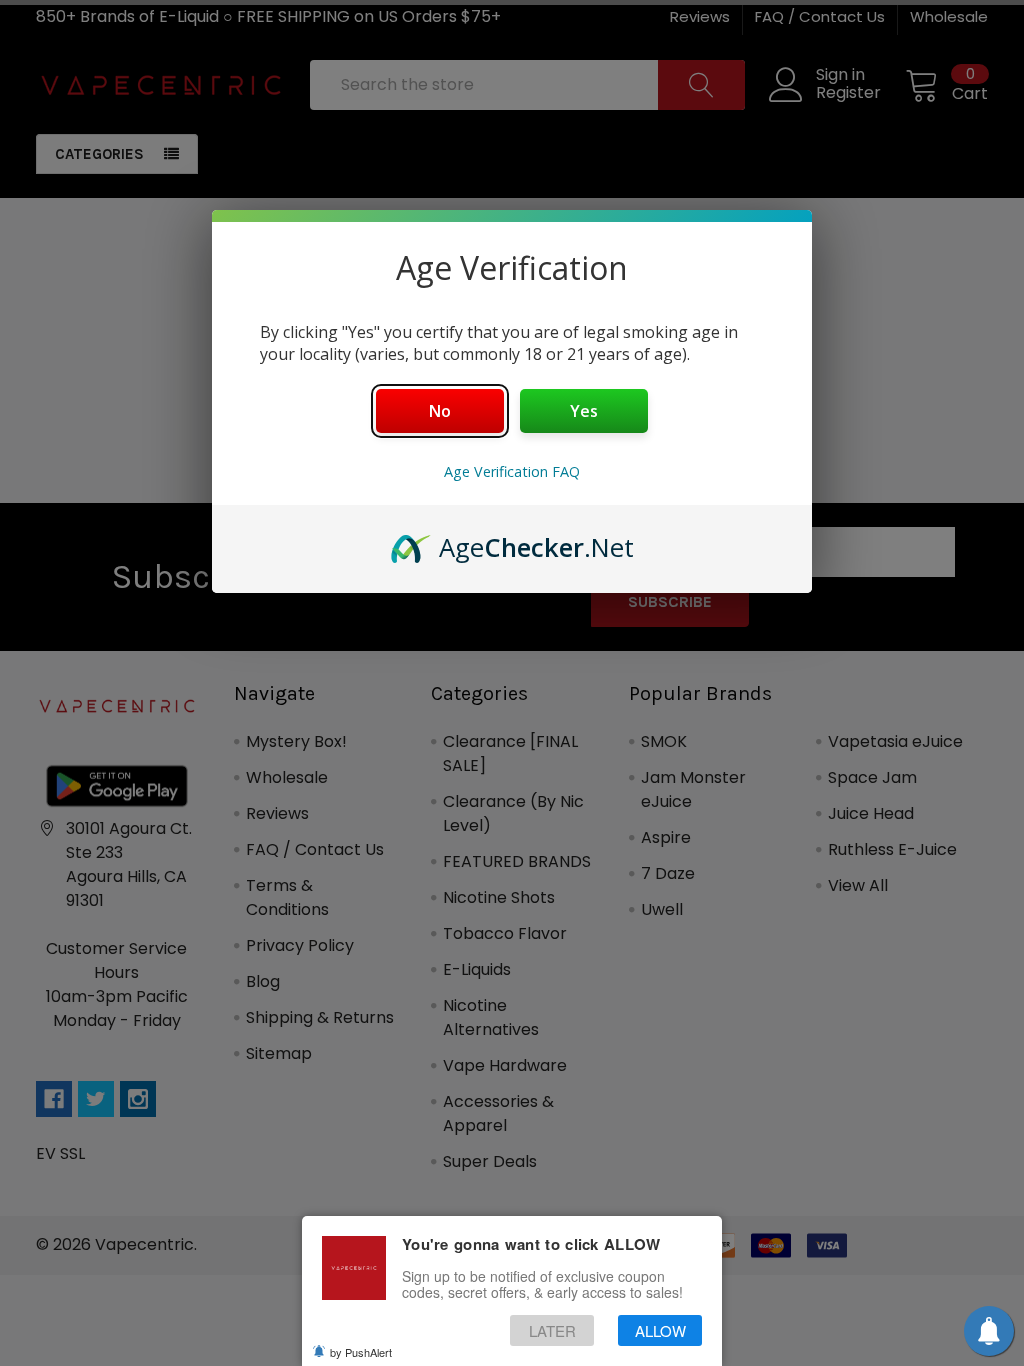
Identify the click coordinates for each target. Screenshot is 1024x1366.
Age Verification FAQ (512, 471)
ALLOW (660, 1330)
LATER (552, 1330)
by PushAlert (361, 1352)
